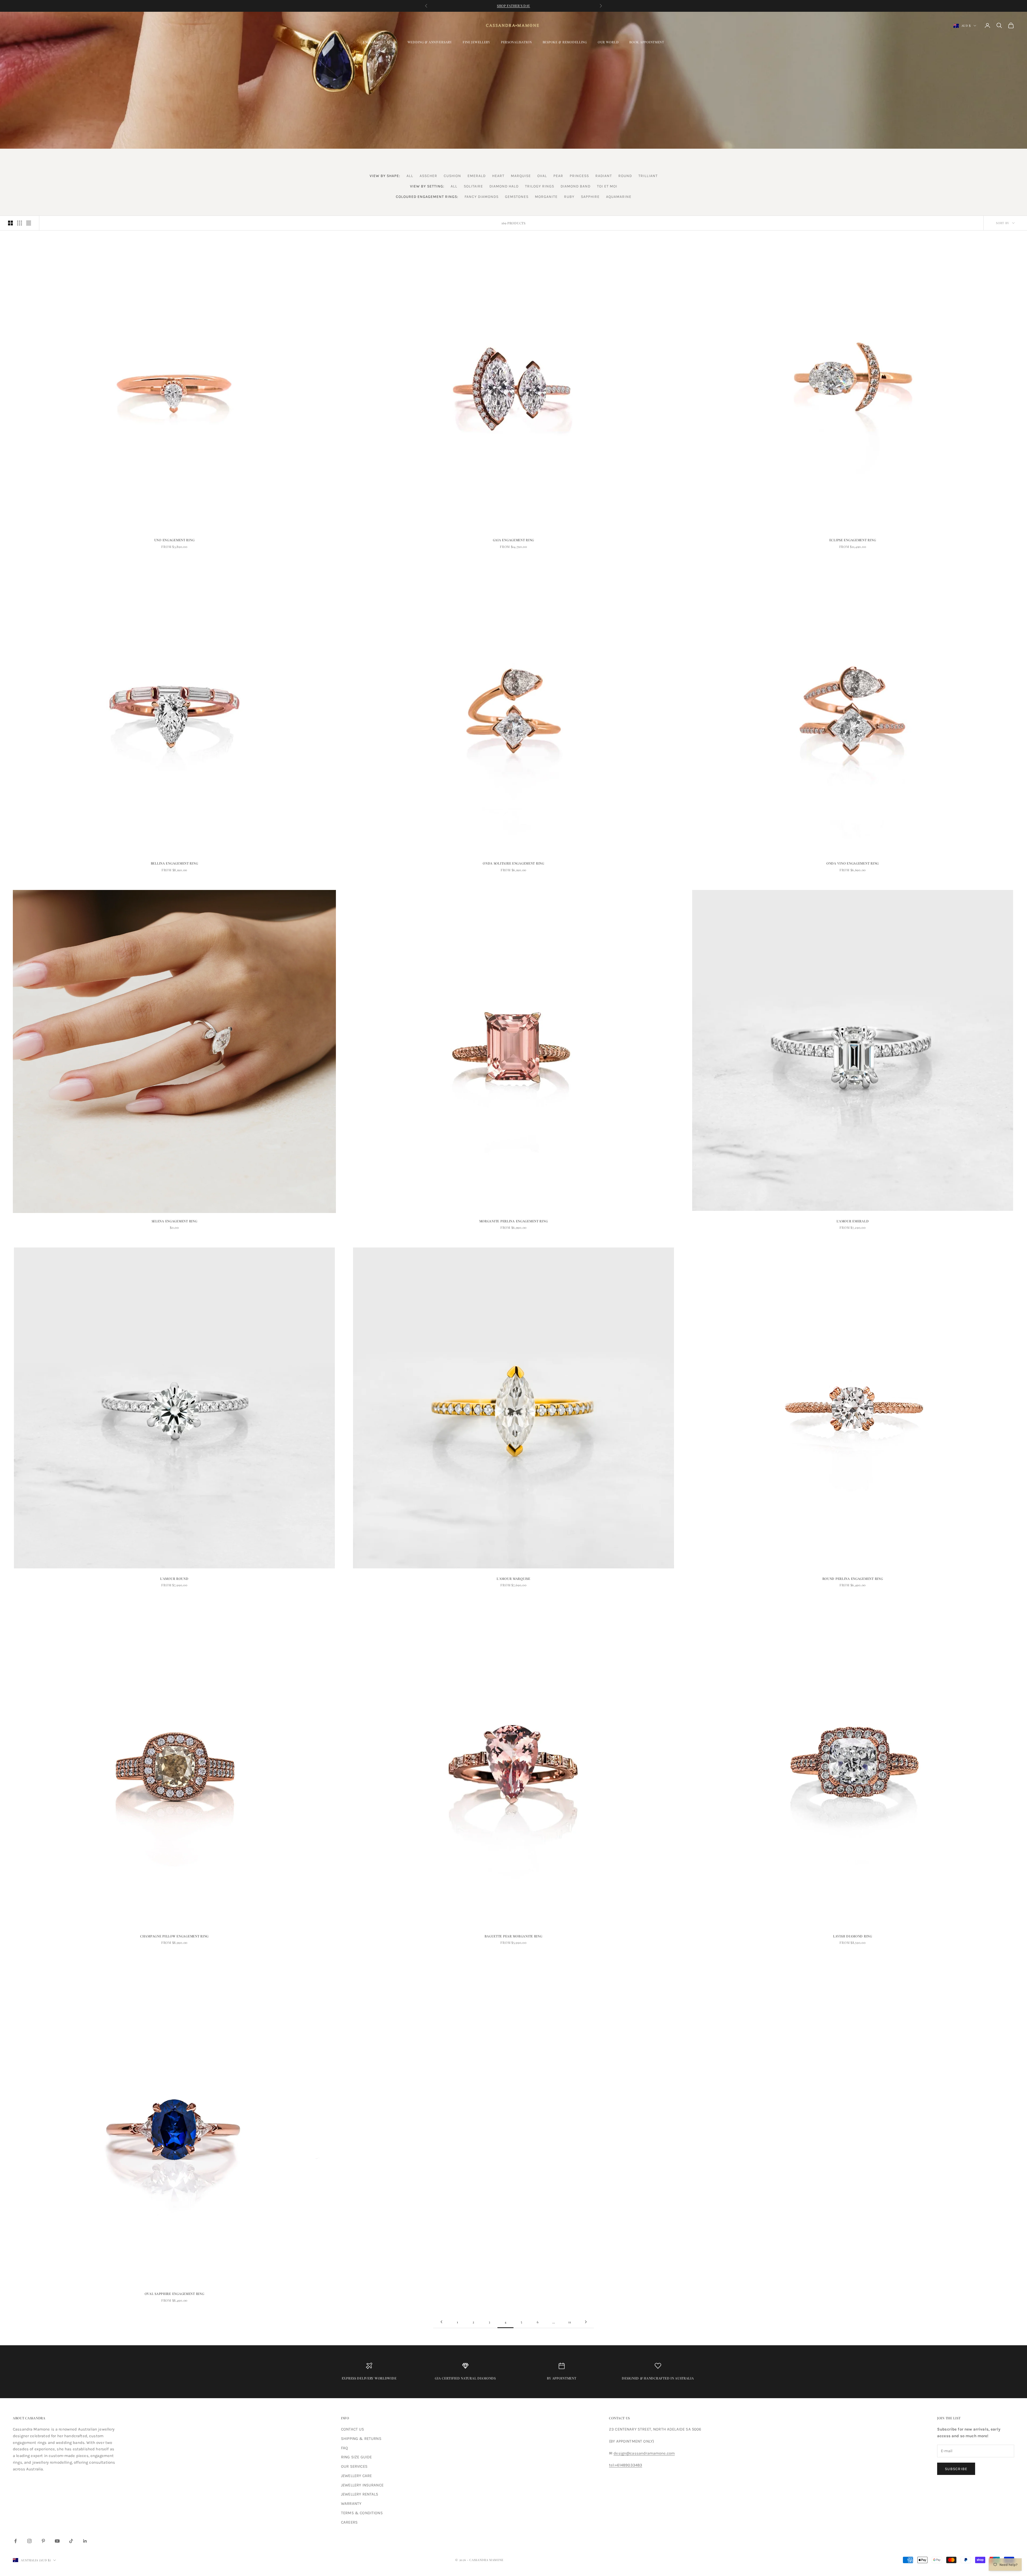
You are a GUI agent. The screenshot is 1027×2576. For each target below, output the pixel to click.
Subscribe (956, 2469)
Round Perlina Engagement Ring (853, 1579)
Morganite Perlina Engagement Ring (514, 1221)
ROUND (625, 176)
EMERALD (477, 176)
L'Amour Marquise (513, 1579)
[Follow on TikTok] (71, 2541)
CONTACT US (353, 2429)
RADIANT (604, 176)
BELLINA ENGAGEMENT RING (175, 863)
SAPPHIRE (590, 197)
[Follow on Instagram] (29, 2541)
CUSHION (452, 176)
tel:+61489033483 (626, 2465)
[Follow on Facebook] (16, 2541)
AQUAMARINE (619, 197)
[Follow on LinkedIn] (85, 2541)
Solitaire (473, 186)
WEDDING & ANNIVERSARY (430, 42)
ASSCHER (428, 176)
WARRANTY (351, 2504)
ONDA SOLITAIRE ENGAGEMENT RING (513, 863)
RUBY (569, 197)
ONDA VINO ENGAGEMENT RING (853, 863)
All (410, 176)
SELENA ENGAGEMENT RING (175, 1221)
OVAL (542, 176)
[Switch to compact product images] (29, 223)
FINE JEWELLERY (476, 42)
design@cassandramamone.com (644, 2453)
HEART (498, 176)
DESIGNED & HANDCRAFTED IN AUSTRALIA (658, 2378)
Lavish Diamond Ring (853, 1936)
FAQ (344, 2448)
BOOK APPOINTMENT (647, 42)
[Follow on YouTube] (57, 2541)
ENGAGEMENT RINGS (380, 42)
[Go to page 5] (586, 2322)
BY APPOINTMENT (562, 2378)
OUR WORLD (608, 42)
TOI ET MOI (607, 186)
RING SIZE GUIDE (356, 2457)
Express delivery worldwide (369, 2378)
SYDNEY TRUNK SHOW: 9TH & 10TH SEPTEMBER (513, 8)
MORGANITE (546, 197)
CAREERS (349, 2522)
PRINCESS (579, 176)
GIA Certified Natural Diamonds (465, 2378)
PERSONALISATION (516, 42)
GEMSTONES (517, 197)
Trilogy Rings (540, 186)
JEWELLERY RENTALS (360, 2494)
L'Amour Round (174, 1579)
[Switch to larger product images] (10, 223)
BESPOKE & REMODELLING (565, 42)
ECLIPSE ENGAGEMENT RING (853, 540)
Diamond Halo (504, 186)
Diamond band (576, 186)
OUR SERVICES (354, 2466)
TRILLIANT (648, 176)
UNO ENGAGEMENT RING (175, 540)
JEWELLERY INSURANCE (362, 2485)
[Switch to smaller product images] (20, 223)
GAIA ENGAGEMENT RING (513, 540)
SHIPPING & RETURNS (361, 2439)
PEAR (558, 176)
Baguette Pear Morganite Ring (513, 1936)
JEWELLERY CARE (356, 2476)
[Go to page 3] (441, 2322)
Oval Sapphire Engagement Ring (175, 2294)
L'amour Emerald (853, 1221)
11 (570, 2322)
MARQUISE (521, 176)
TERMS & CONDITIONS (362, 2513)
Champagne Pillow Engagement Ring (174, 1936)
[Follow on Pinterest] (43, 2541)
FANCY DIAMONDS (482, 197)
